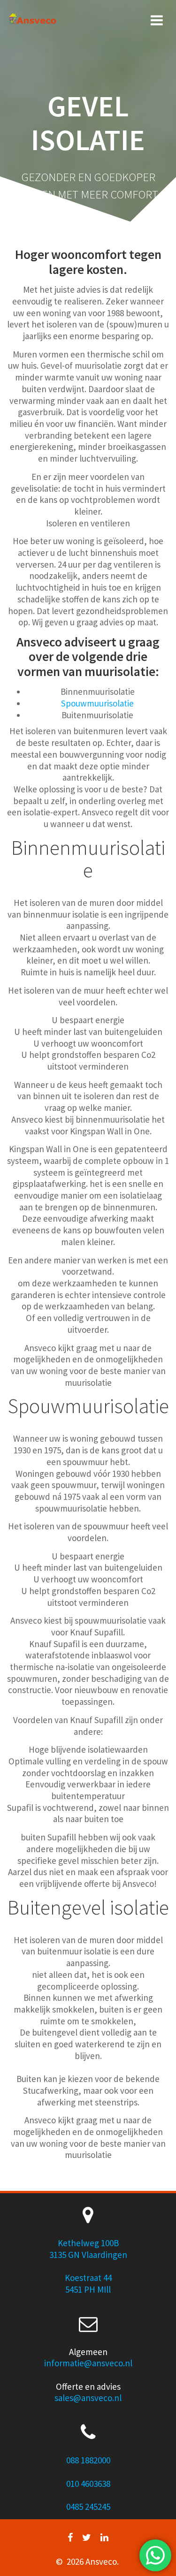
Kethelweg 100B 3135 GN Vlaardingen (88, 2249)
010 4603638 (88, 2484)
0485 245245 (88, 2507)
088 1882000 (88, 2460)
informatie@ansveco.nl (88, 2363)
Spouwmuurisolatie (97, 703)
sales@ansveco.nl (88, 2398)
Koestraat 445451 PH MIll (88, 2283)
